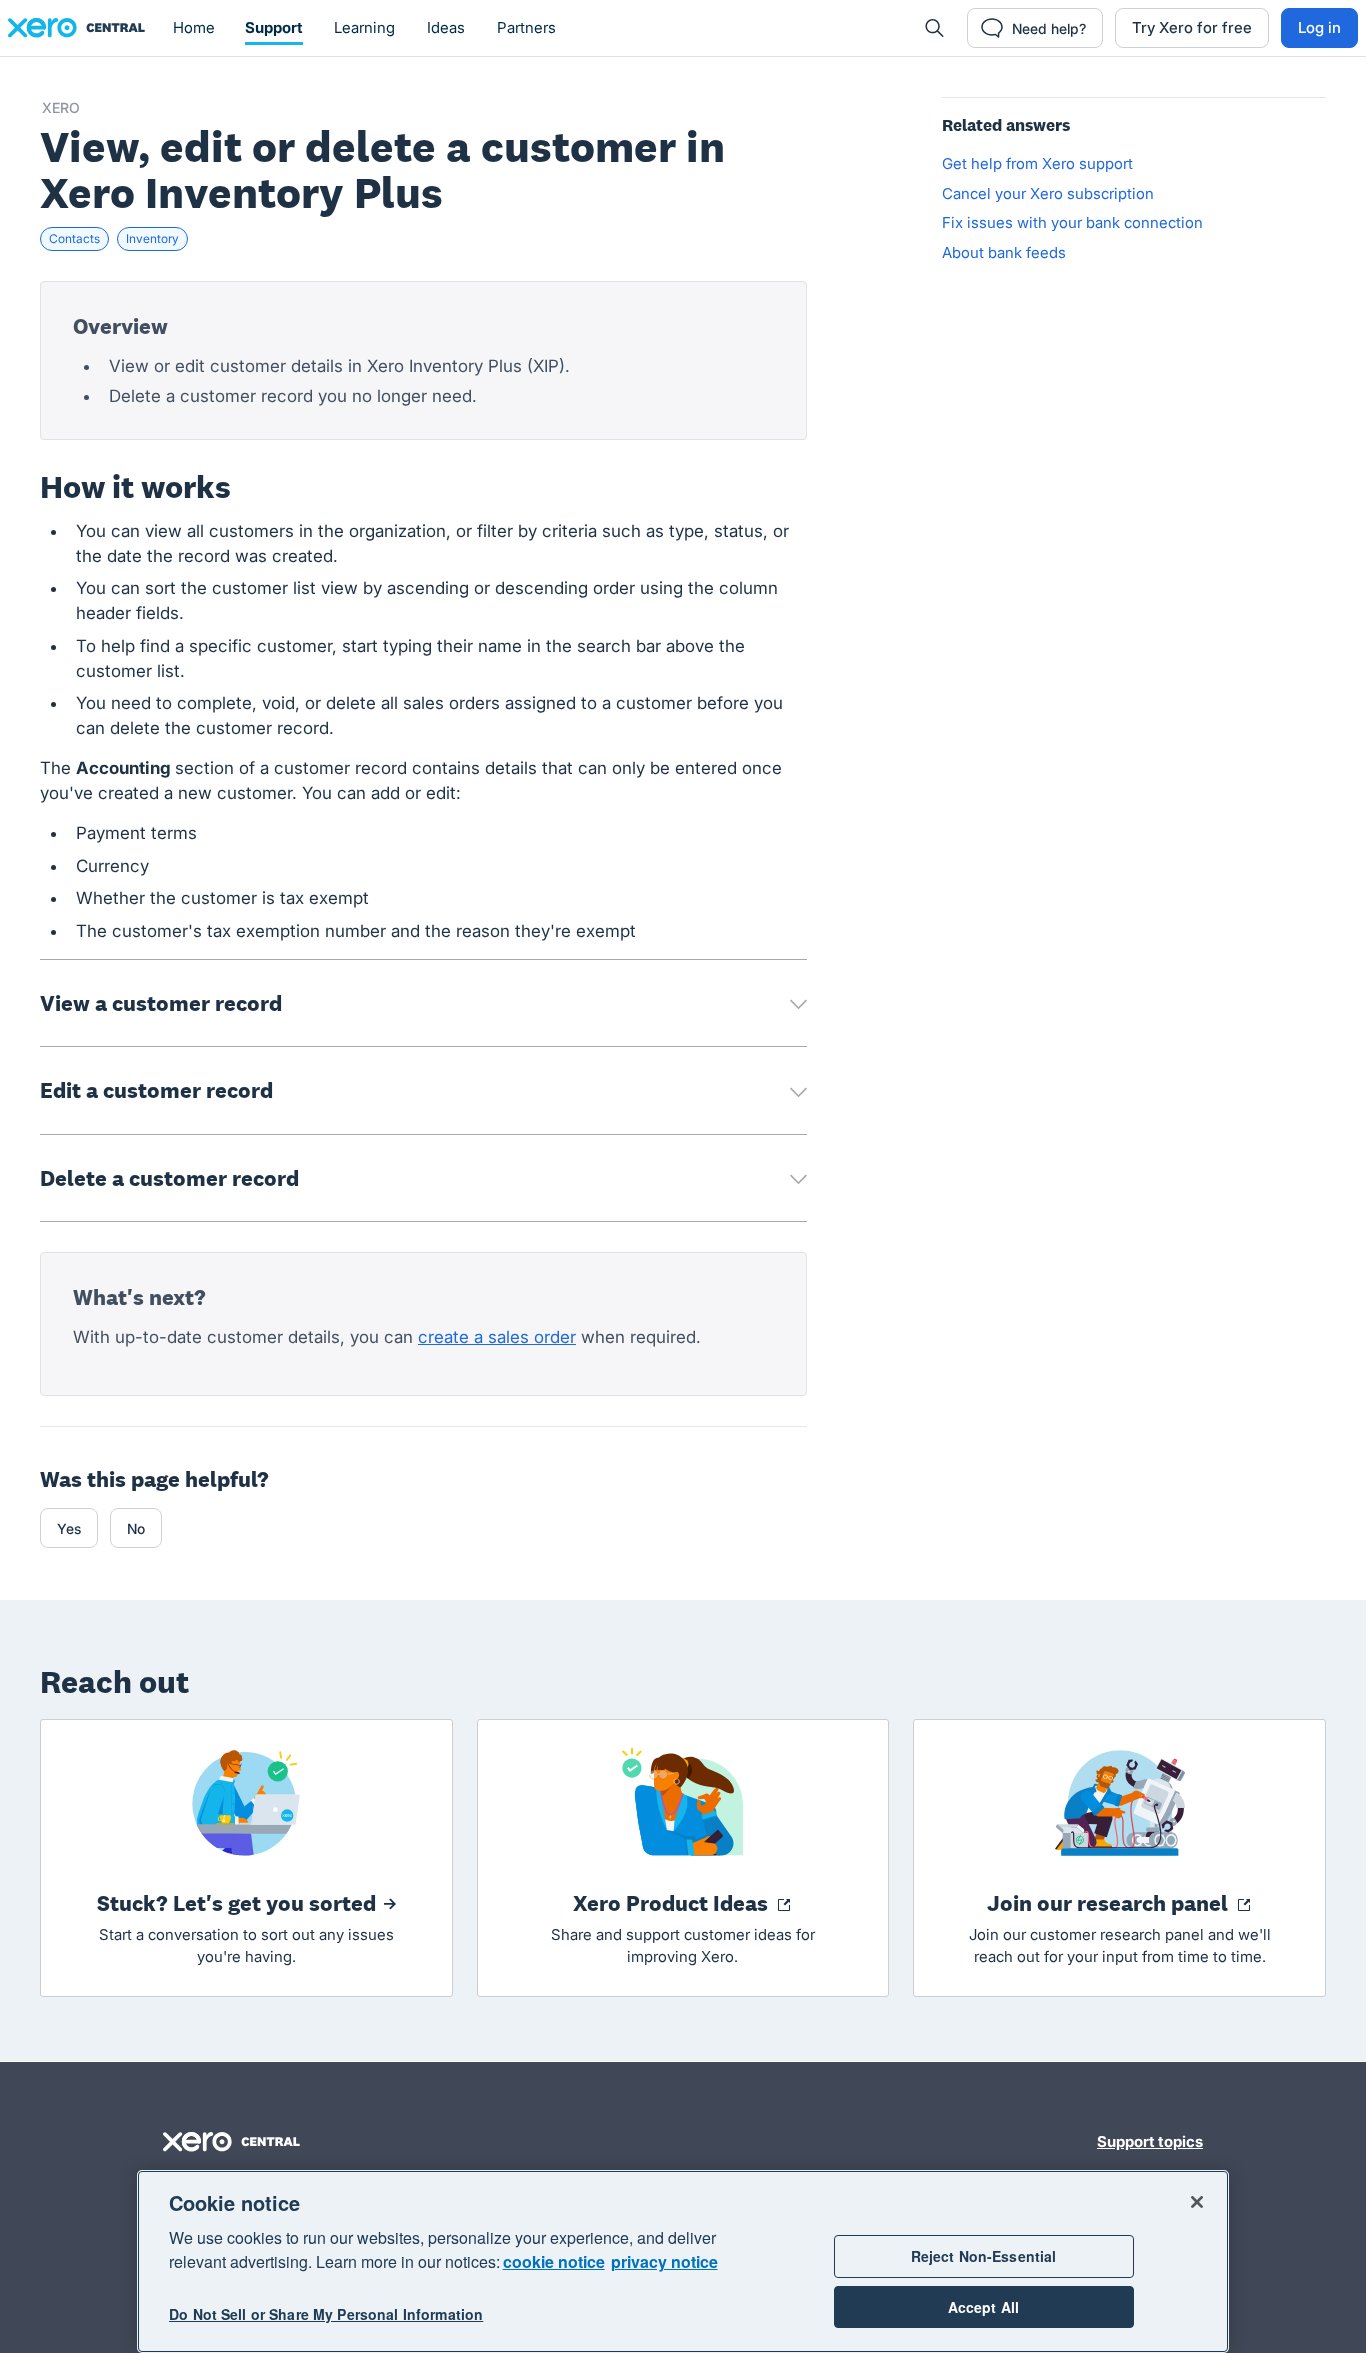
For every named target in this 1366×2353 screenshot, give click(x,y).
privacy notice (664, 2261)
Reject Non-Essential (984, 2256)
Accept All (983, 2307)
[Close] (1197, 2202)
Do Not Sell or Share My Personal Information (326, 2315)
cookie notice (554, 2261)
